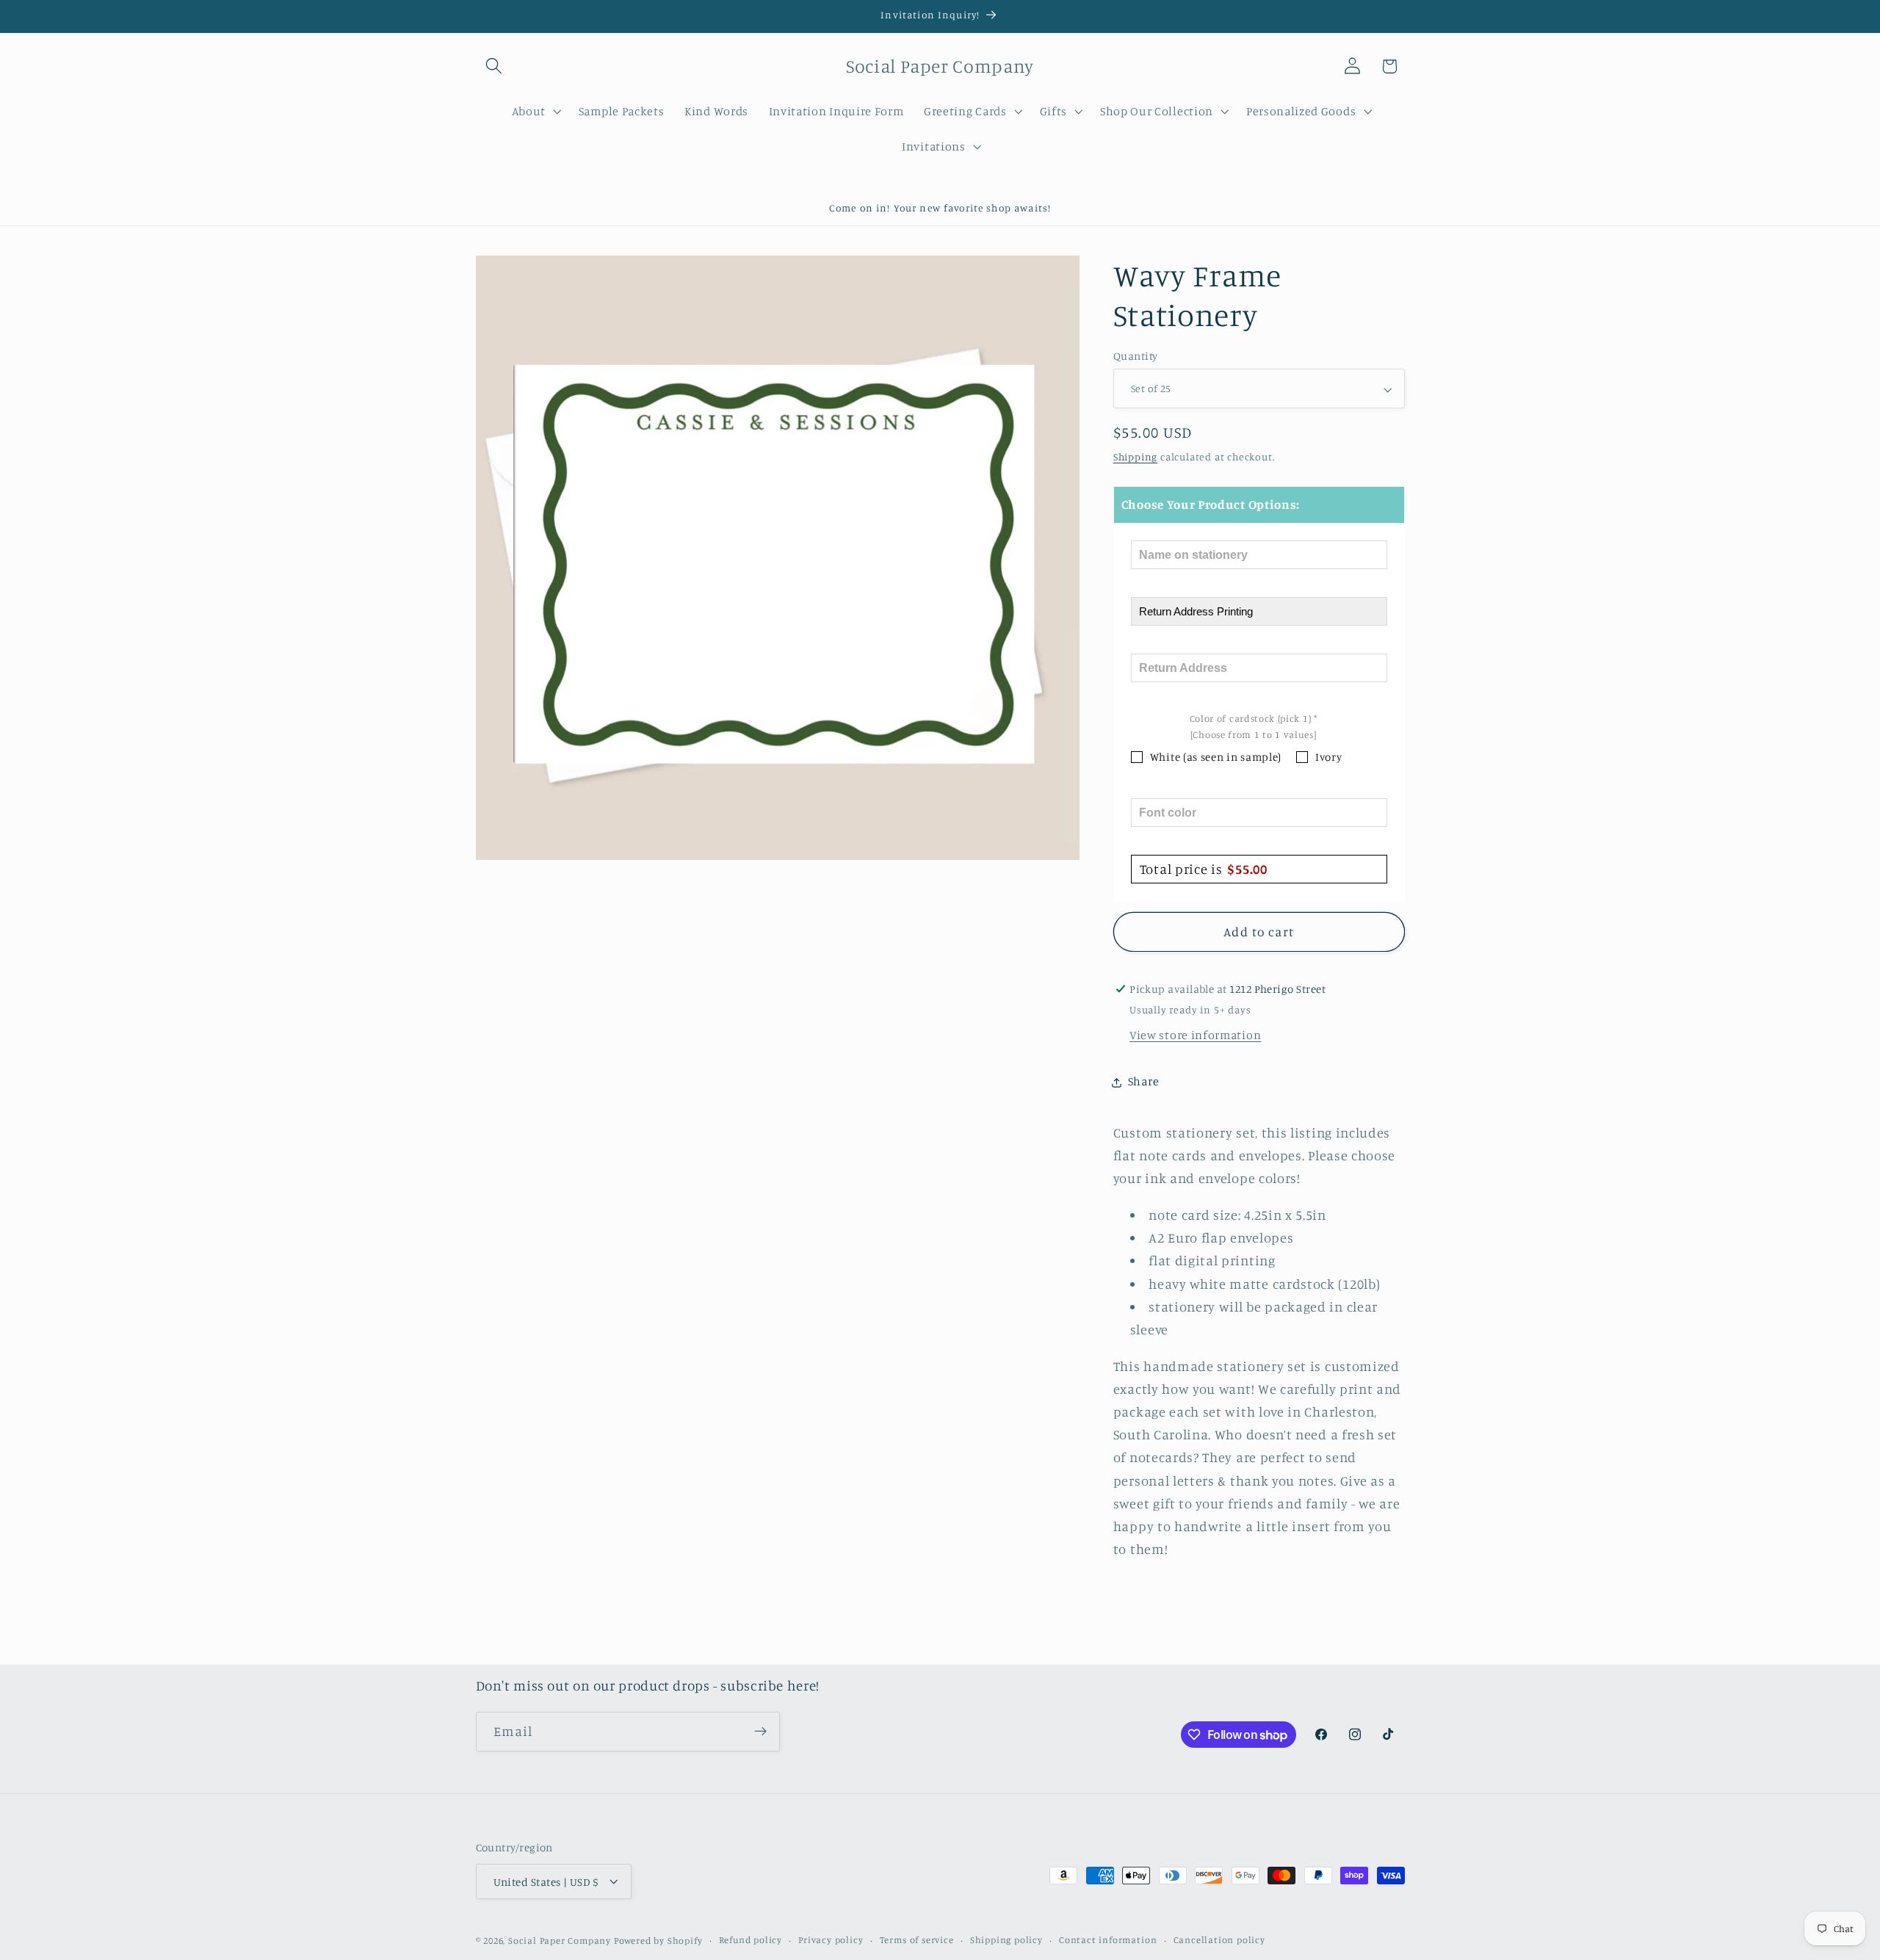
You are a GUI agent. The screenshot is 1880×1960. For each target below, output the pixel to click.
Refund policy (751, 1940)
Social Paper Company (560, 1941)
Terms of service (917, 1940)
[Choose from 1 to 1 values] (1254, 735)
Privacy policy (831, 1940)
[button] (495, 66)
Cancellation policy (1219, 1940)
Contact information (1108, 1940)
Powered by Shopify (658, 1941)
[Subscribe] (760, 1732)
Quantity (1136, 357)
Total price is (1204, 869)
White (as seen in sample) (1216, 757)
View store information (1195, 1035)
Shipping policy (1006, 1940)
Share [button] (1143, 1082)
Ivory (1328, 757)
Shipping (1135, 457)
